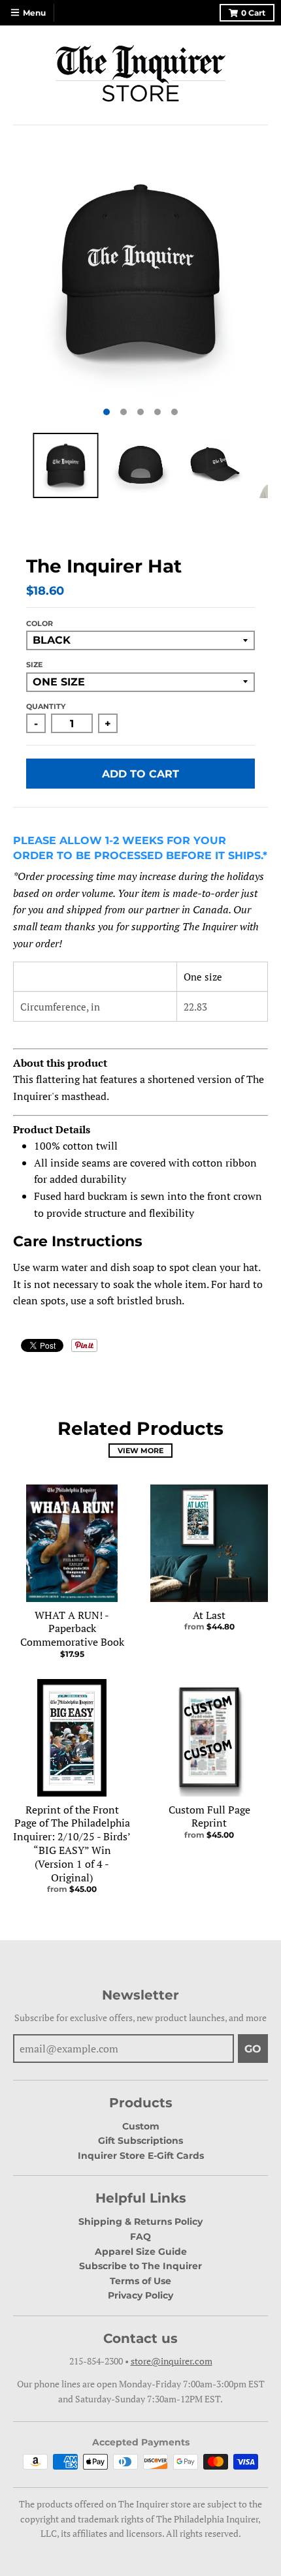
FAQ (140, 2237)
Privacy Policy (140, 2295)
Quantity (46, 706)
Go (253, 2049)
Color (40, 623)
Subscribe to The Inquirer (140, 2266)
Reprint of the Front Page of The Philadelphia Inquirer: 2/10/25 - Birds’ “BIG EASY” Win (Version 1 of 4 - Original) (72, 1844)
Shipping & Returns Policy (140, 2222)
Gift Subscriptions (140, 2141)
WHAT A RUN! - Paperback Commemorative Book (72, 1629)
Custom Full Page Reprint (209, 1816)
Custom (141, 2126)
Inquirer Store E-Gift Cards (141, 2156)
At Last (209, 1615)
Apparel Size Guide (141, 2252)
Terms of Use (140, 2281)
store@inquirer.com (172, 2361)
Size (34, 665)
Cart (253, 13)
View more (140, 1451)
